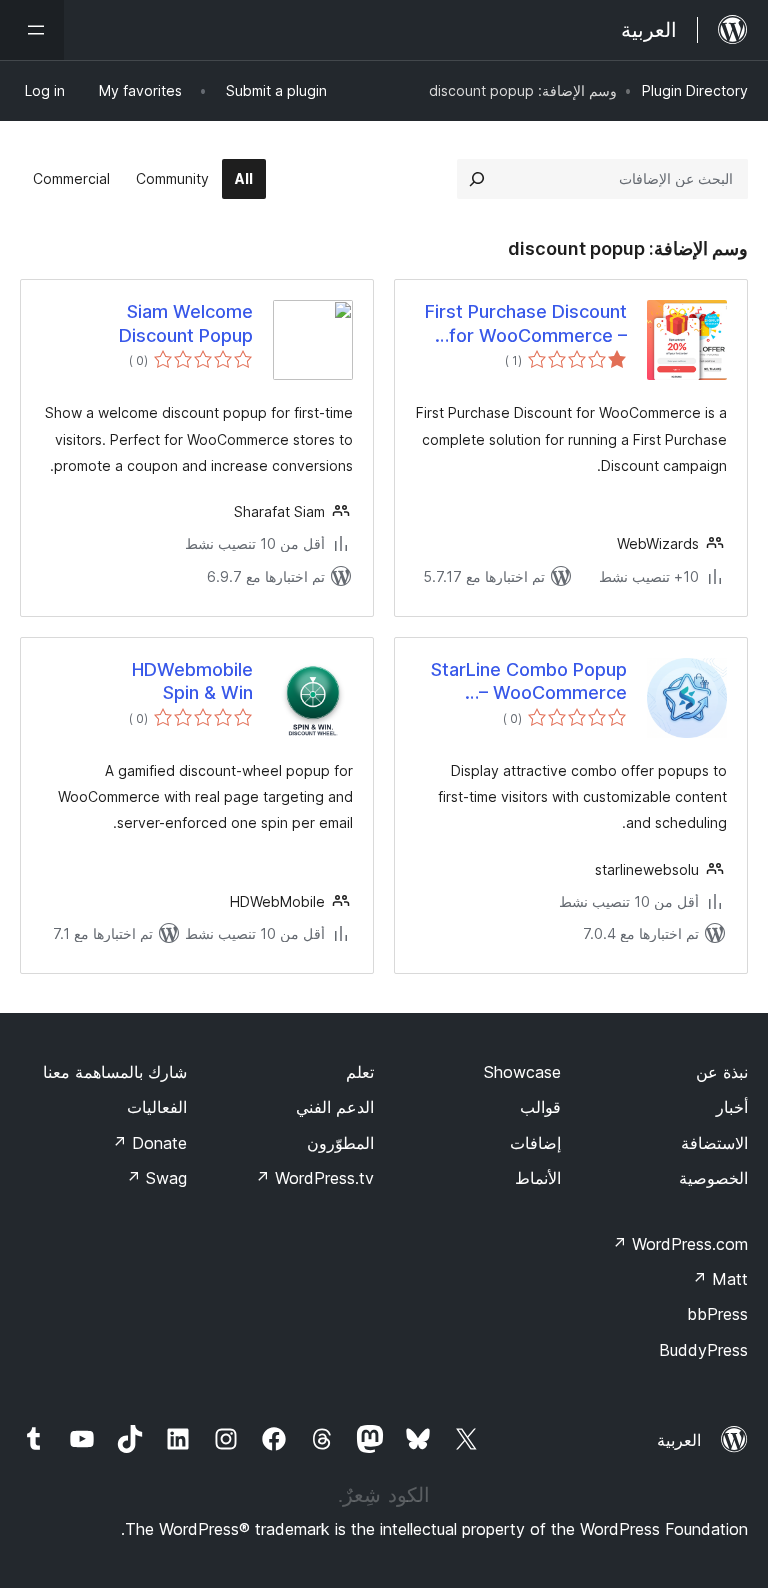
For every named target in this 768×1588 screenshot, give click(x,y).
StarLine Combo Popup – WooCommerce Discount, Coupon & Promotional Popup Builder (529, 682)
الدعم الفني (335, 1107)
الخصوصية (713, 1178)
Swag (156, 1178)
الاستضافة (714, 1143)
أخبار (732, 1107)
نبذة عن (722, 1072)
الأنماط (538, 1178)
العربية (679, 1440)
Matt (720, 1279)
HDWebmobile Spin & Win (192, 681)
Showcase (522, 1072)
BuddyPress (703, 1350)
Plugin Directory (695, 90)
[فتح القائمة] (32, 30)
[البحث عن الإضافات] (477, 179)
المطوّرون (340, 1143)
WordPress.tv (314, 1178)
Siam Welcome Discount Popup (186, 323)
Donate (149, 1143)
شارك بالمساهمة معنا (115, 1072)
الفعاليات (157, 1107)
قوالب (540, 1107)
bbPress (717, 1314)
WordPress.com (680, 1244)
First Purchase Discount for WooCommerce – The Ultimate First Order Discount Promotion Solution (523, 324)
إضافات (535, 1143)
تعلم (360, 1072)
